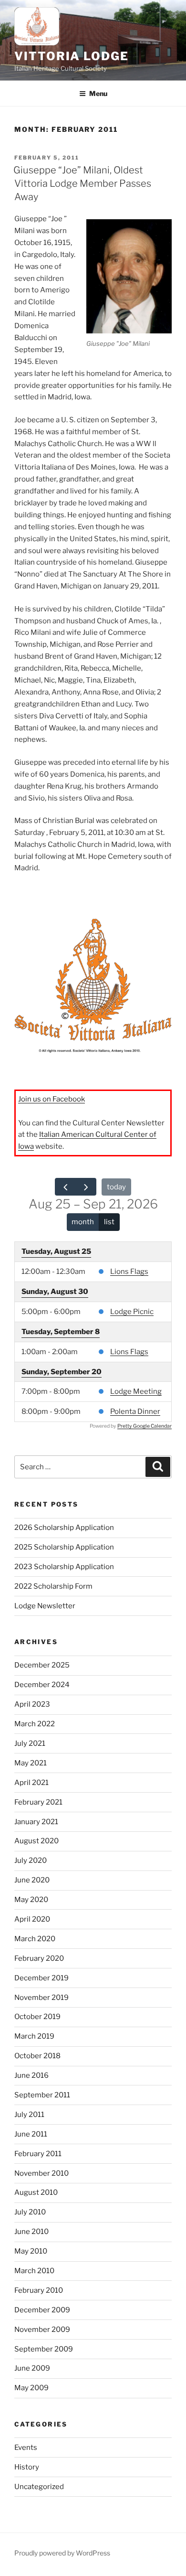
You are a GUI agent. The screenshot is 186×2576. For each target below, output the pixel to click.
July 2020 (31, 1860)
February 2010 (39, 2290)
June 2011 (31, 2134)
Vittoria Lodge (72, 56)
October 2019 (37, 2017)
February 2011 (38, 2154)
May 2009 (31, 2388)
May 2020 (31, 1900)
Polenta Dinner (135, 1411)
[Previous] (65, 1187)
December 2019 (41, 1978)
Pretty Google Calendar (145, 1426)
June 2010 (31, 2232)
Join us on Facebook (52, 1099)
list (109, 1222)
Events (26, 2448)
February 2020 (39, 1958)
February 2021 (38, 1802)
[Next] (86, 1187)
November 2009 (42, 2330)
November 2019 (41, 1998)
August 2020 (36, 1841)
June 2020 (32, 1880)
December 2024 (42, 1685)
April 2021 (31, 1783)
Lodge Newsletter (45, 1606)
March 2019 (34, 2036)
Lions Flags (129, 1272)
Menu (98, 93)
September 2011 (42, 2095)
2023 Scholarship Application (64, 1567)
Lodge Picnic (132, 1312)
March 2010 (34, 2271)
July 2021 (30, 1743)
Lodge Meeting (136, 1391)
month (83, 1222)
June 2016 (31, 2075)
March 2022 (35, 1724)
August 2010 (36, 2192)
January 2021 (36, 1822)
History (27, 2467)
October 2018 (37, 2056)
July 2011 (29, 2115)
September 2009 (44, 2349)
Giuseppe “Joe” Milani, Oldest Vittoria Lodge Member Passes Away (82, 183)
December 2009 (42, 2310)
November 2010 (41, 2173)
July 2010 (30, 2212)
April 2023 (32, 1704)
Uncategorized (39, 2487)
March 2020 (35, 1939)
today (116, 1187)
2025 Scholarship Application (64, 1547)
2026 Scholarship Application (64, 1528)
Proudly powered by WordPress (62, 2553)
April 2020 (32, 1919)
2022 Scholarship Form (53, 1586)
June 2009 (32, 2368)
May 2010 (31, 2251)
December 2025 (42, 1665)
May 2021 (31, 1763)
